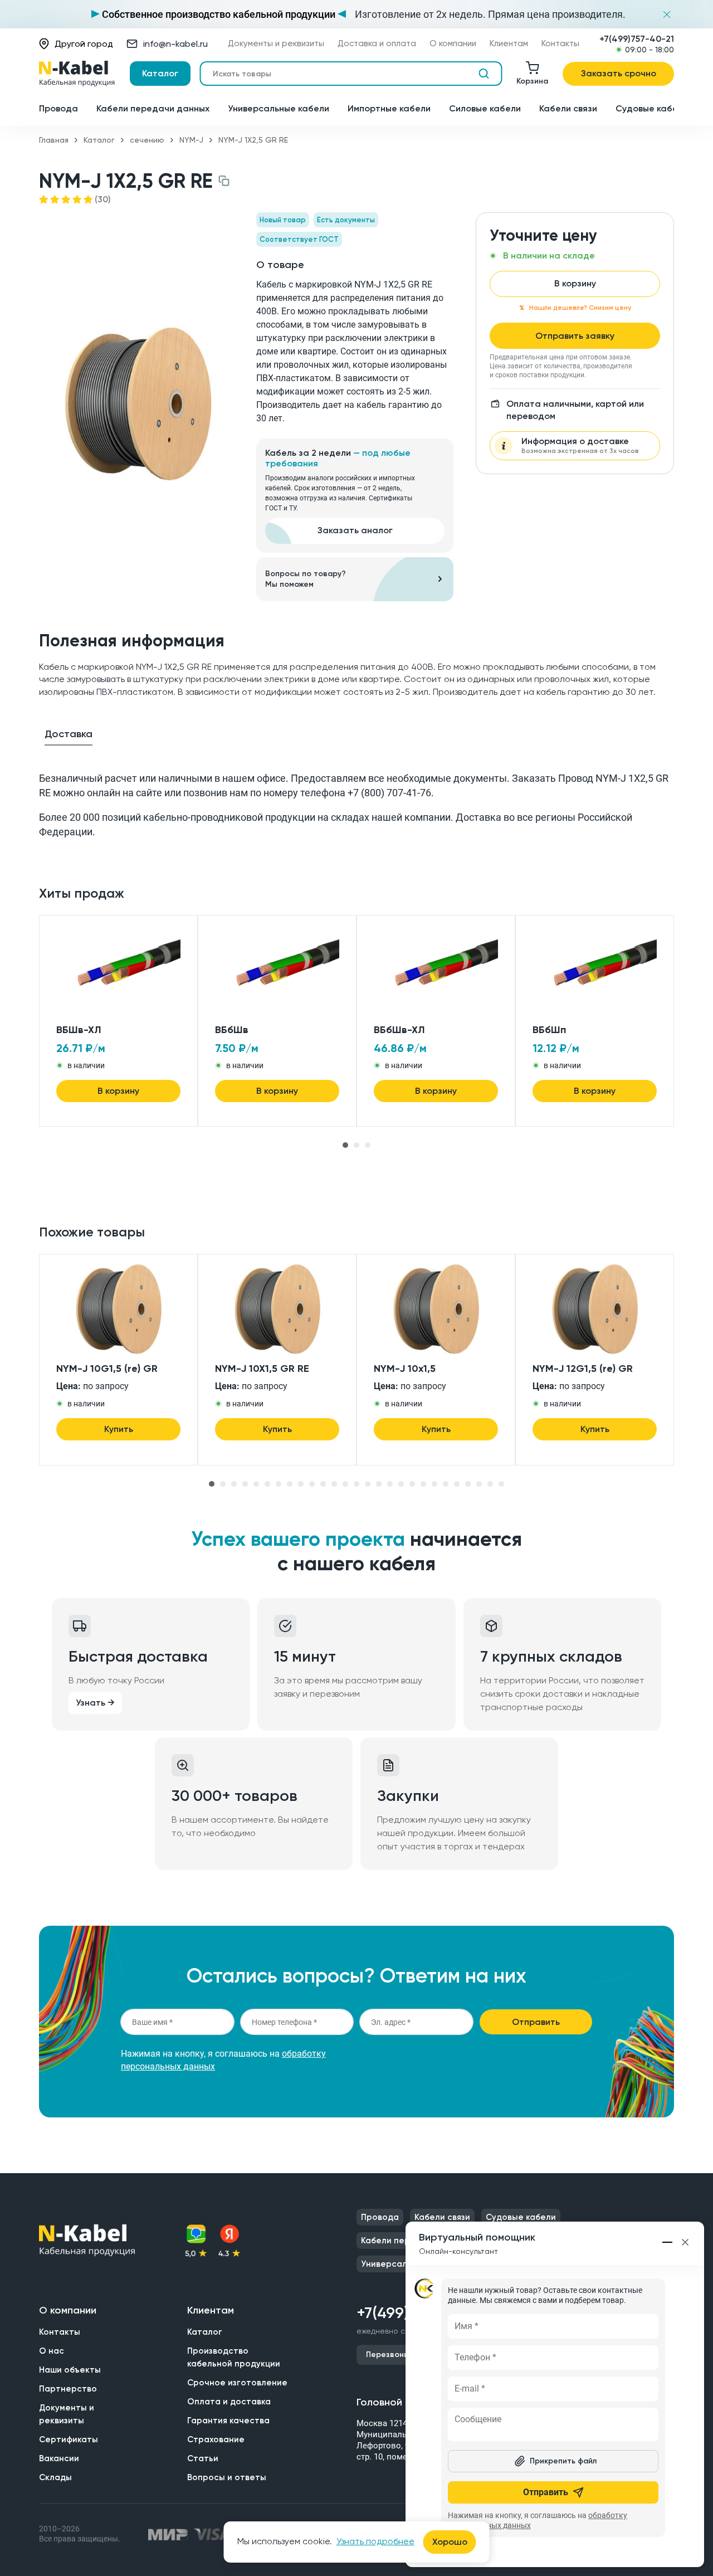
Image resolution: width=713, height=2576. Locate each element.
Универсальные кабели (279, 108)
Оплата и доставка (229, 2402)
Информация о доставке (580, 445)
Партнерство (68, 2389)
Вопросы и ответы (227, 2477)
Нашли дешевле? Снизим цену (580, 308)
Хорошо (450, 2542)
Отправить (536, 2022)
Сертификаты (69, 2439)
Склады (55, 2477)
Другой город (84, 44)
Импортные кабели (389, 108)
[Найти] (484, 74)
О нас (52, 2351)
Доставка (69, 734)
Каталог (160, 73)
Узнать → (95, 1703)
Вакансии (59, 2458)
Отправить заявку (575, 336)
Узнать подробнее (375, 2541)
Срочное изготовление (237, 2383)
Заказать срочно (619, 73)
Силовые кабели (485, 108)
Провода (58, 108)
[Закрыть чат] (685, 2242)
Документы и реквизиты (276, 44)
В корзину (575, 283)
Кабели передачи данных (153, 108)
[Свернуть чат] (668, 2242)
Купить (119, 1429)
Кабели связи (568, 108)
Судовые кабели (652, 108)
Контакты (560, 44)
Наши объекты (70, 2370)
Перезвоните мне (400, 2355)
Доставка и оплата (377, 44)
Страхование (216, 2439)
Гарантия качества (228, 2421)
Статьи (203, 2458)
